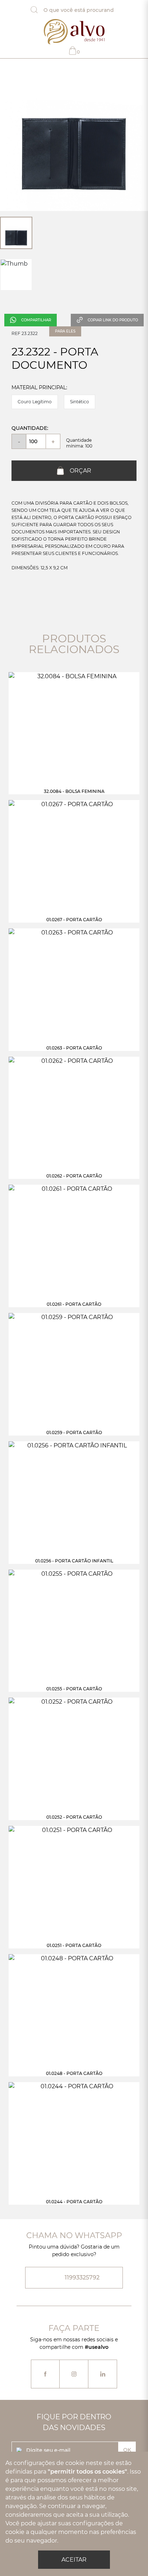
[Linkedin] (103, 2374)
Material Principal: (39, 387)
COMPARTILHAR (36, 320)
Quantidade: (30, 428)
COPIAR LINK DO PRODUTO (113, 320)
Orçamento (78, 52)
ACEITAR (74, 2560)
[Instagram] (74, 2374)
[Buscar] (40, 10)
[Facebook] (45, 2374)
